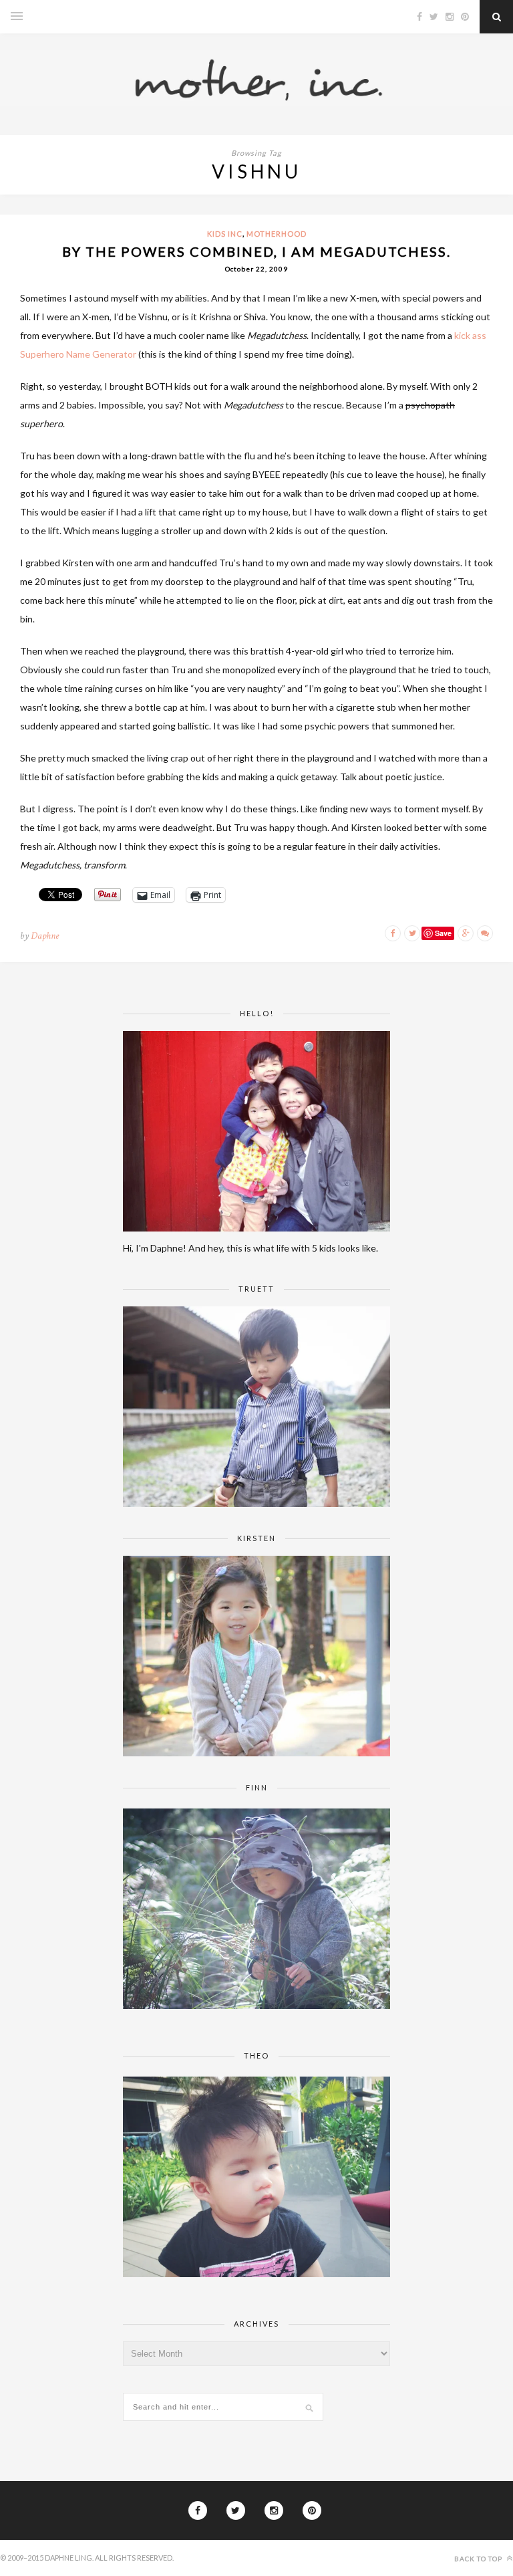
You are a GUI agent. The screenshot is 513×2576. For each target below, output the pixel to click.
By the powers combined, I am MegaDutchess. (256, 251)
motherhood (277, 234)
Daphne (45, 936)
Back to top (479, 2559)
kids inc (225, 234)
